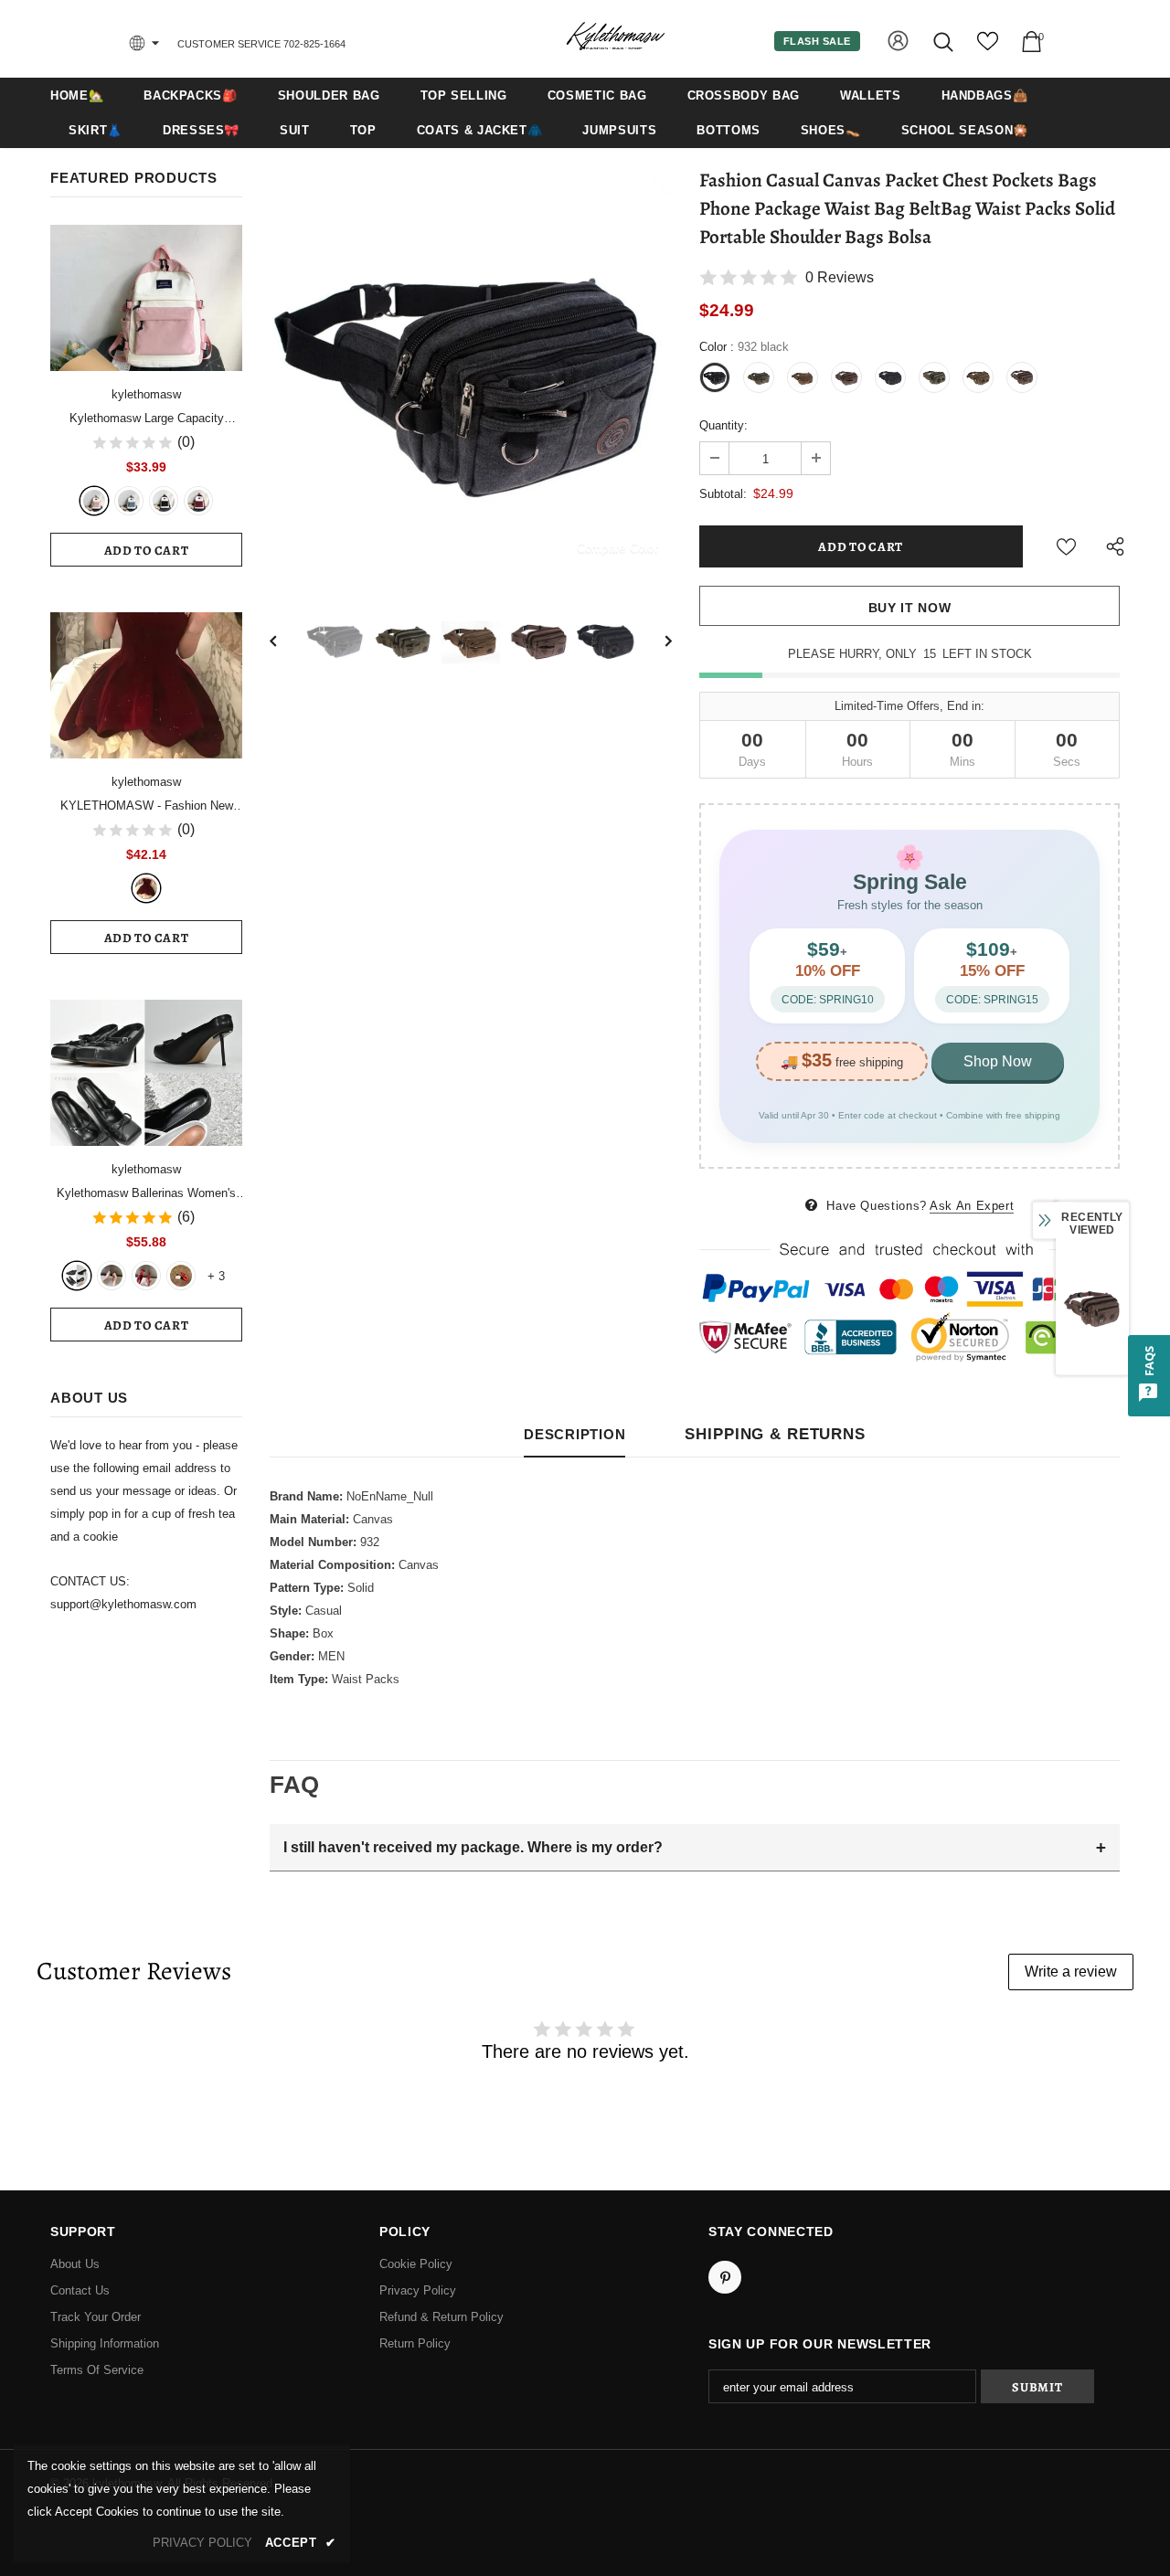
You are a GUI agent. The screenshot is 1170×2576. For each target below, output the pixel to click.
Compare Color (617, 548)
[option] (471, 374)
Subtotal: (723, 494)
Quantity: (723, 425)
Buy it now (910, 608)
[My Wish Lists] (988, 48)
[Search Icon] (945, 42)
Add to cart (147, 551)
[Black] (164, 501)
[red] (198, 501)
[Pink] (112, 1276)
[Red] (146, 1276)
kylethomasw (146, 394)
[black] (77, 1276)
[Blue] (129, 501)
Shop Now (998, 1061)
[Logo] (615, 38)
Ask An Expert (972, 1206)
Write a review (1071, 1972)
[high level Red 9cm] (181, 1276)
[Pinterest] (725, 2277)
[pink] (94, 501)
